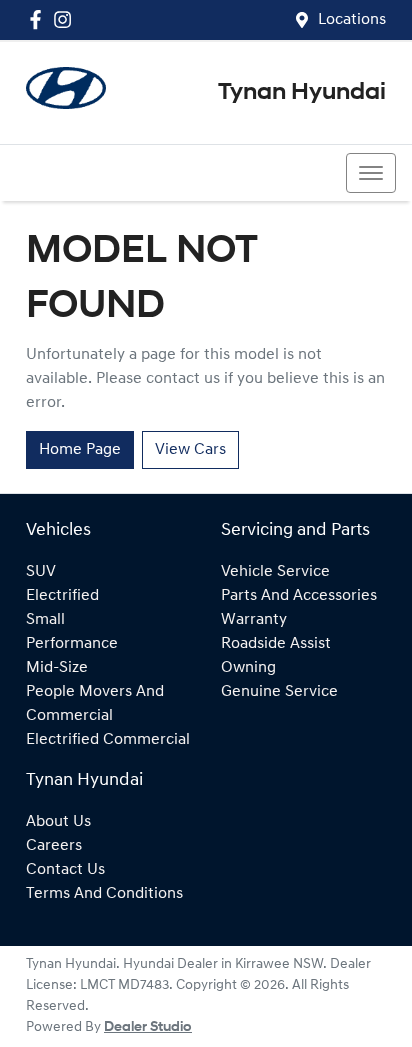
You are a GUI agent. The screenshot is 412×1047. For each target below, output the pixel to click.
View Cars (190, 450)
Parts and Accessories (299, 596)
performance (72, 644)
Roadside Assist (276, 644)
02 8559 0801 (87, 173)
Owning (248, 668)
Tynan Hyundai (302, 93)
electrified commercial (108, 740)
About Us (58, 822)
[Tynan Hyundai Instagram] (66, 19)
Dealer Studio (148, 1027)
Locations (352, 20)
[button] (371, 173)
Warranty (254, 620)
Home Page (80, 450)
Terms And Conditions (104, 894)
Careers (54, 846)
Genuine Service (279, 692)
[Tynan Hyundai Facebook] (39, 19)
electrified (62, 596)
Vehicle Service (275, 572)
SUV (41, 572)
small (45, 620)
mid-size (57, 668)
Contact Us (65, 870)
